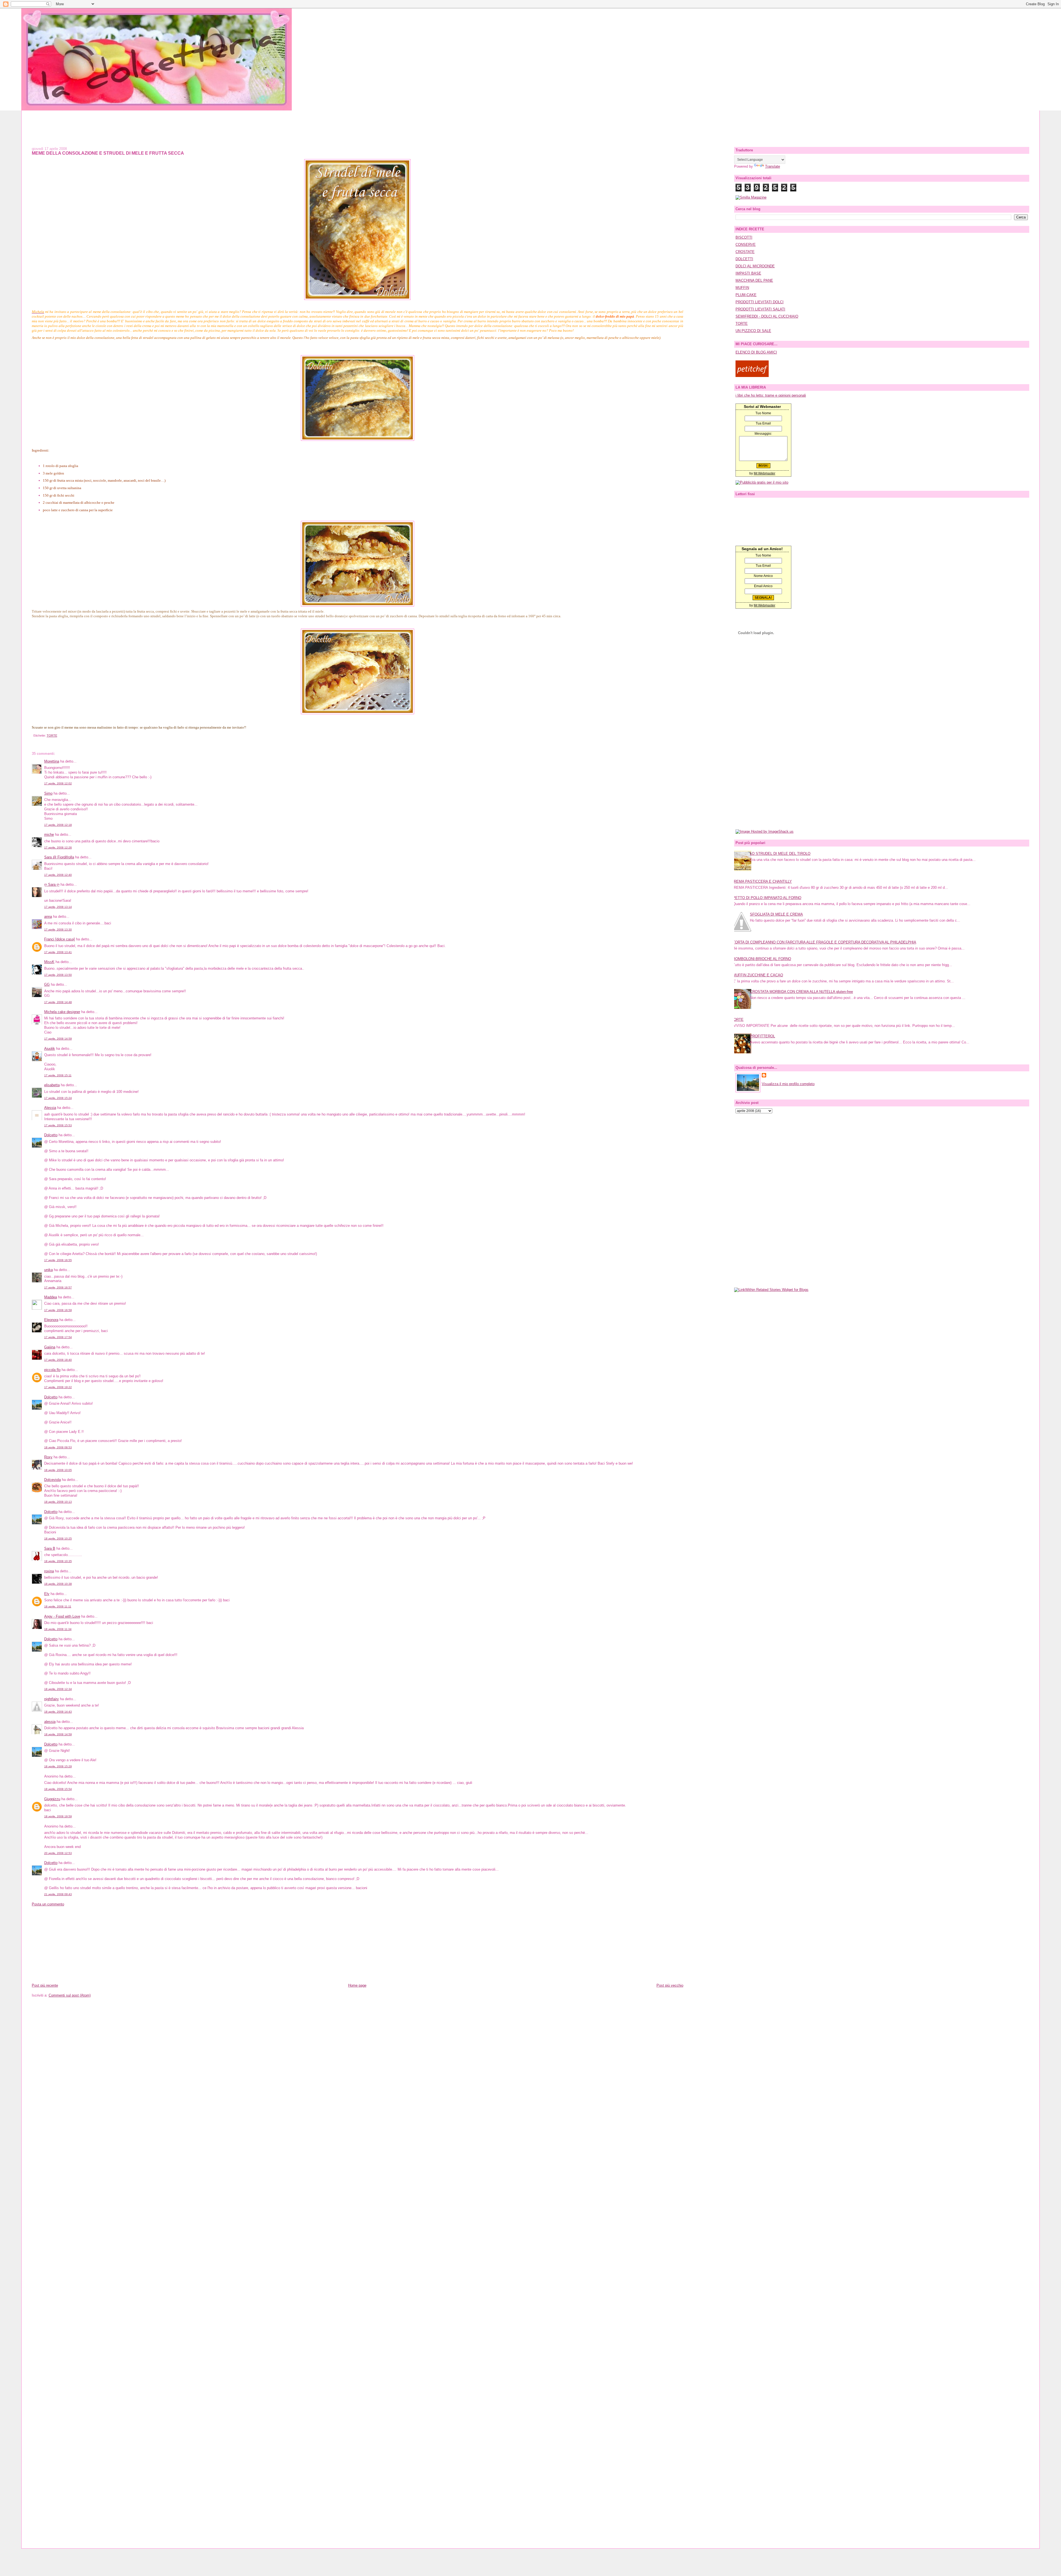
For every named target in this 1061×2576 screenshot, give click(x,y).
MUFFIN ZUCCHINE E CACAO (758, 975)
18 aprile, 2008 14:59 (58, 1734)
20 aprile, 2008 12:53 (58, 1853)
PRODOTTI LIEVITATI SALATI (760, 309)
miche (49, 835)
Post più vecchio (670, 1985)
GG (47, 984)
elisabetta (52, 1085)
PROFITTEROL (762, 1036)
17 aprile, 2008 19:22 (58, 1387)
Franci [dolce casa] (60, 939)
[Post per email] (33, 735)
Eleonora (51, 1320)
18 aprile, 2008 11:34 (58, 1629)
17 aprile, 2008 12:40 (58, 875)
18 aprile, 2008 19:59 (58, 1816)
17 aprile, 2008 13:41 (58, 952)
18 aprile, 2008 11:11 (58, 1606)
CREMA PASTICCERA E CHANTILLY (762, 881)
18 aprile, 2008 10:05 (58, 1470)
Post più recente (45, 1985)
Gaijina (50, 1347)
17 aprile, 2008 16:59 (58, 1310)
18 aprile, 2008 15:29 (58, 1766)
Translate (773, 166)
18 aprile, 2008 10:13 (58, 1502)
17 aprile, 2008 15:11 (58, 1075)
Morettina (52, 761)
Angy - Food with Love (62, 1616)
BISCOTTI (744, 237)
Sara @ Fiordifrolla (59, 857)
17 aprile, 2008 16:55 (58, 1260)
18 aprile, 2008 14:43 (58, 1712)
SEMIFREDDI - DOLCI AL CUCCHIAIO (767, 316)
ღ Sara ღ (52, 884)
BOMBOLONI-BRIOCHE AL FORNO (762, 959)
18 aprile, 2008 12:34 (58, 1689)
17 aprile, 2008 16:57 (58, 1287)
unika (48, 1270)
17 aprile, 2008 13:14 (58, 907)
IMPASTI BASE (748, 273)
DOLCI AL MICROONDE (755, 266)
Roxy (48, 1457)
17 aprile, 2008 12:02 (58, 783)
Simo (48, 793)
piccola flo (52, 1370)
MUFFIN (742, 288)
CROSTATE (745, 252)
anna (48, 917)
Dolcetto (51, 1135)
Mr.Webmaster (765, 473)
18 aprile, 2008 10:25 (58, 1539)
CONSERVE (746, 245)
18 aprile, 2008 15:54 (58, 1789)
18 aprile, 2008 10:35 (58, 1561)
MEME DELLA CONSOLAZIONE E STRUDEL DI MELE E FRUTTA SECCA (108, 153)
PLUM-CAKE (746, 295)
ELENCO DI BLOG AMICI (756, 352)
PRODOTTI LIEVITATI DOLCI (760, 302)
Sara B (50, 1548)
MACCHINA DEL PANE (754, 280)
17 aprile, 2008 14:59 (58, 1039)
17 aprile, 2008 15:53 (58, 1125)
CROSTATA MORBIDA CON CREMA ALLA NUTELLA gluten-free (801, 992)
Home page (357, 1985)
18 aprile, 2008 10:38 (58, 1584)
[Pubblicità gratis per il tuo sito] (762, 482)
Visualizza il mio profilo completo (788, 1084)
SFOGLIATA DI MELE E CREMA (776, 914)
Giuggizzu (52, 1799)
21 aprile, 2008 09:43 (58, 1894)
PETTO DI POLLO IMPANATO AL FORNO (767, 898)
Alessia (50, 1108)
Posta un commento (48, 1904)
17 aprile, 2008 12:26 (58, 847)
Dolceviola (52, 1480)
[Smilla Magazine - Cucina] (751, 197)
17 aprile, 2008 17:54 (58, 1337)
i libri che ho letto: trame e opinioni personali (771, 395)
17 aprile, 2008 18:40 (58, 1360)
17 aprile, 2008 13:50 (58, 975)
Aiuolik (50, 1049)
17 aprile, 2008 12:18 (58, 825)
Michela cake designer (62, 1012)
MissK (49, 962)
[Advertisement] (530, 123)
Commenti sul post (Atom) (70, 1995)
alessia (50, 1722)
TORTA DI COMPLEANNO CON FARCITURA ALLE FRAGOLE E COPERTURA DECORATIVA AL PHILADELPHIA (824, 942)
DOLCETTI (744, 259)
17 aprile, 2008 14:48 (58, 1002)
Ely (47, 1594)
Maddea (51, 1297)
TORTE (52, 735)
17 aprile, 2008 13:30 (58, 930)
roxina (49, 1571)
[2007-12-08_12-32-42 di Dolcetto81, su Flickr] (357, 299)
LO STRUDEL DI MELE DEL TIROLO (780, 854)
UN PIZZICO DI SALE (753, 331)
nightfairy (52, 1699)
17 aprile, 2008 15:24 (58, 1098)
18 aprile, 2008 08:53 (58, 1447)
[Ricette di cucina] (752, 376)
